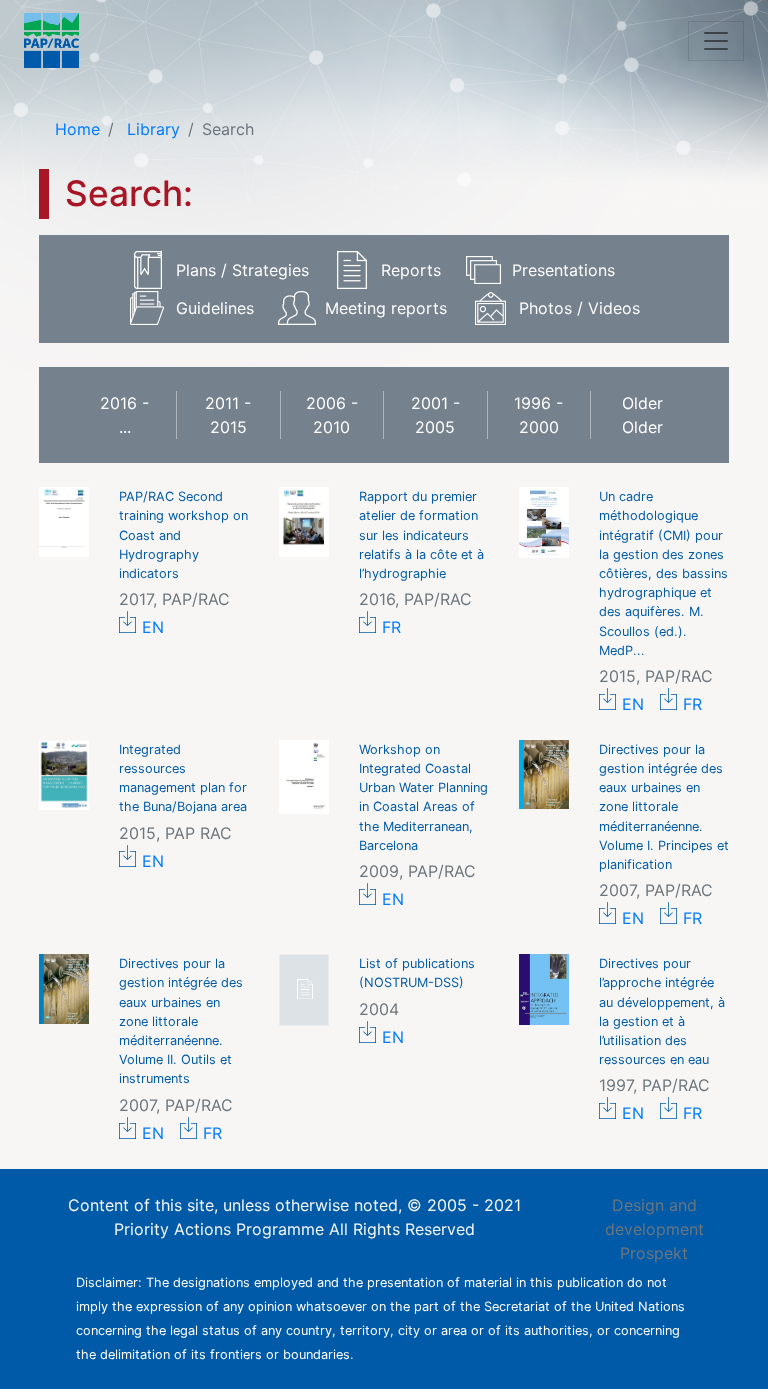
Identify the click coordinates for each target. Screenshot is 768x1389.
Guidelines (215, 308)
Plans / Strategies (242, 270)
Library (151, 129)
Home (77, 129)
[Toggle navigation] (716, 41)
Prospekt (654, 1253)
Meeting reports (386, 308)
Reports (411, 270)
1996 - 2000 (538, 415)
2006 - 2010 (332, 415)
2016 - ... (124, 415)
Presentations (563, 270)
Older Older (642, 415)
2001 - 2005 (435, 415)
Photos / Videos (579, 308)
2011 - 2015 (228, 415)
